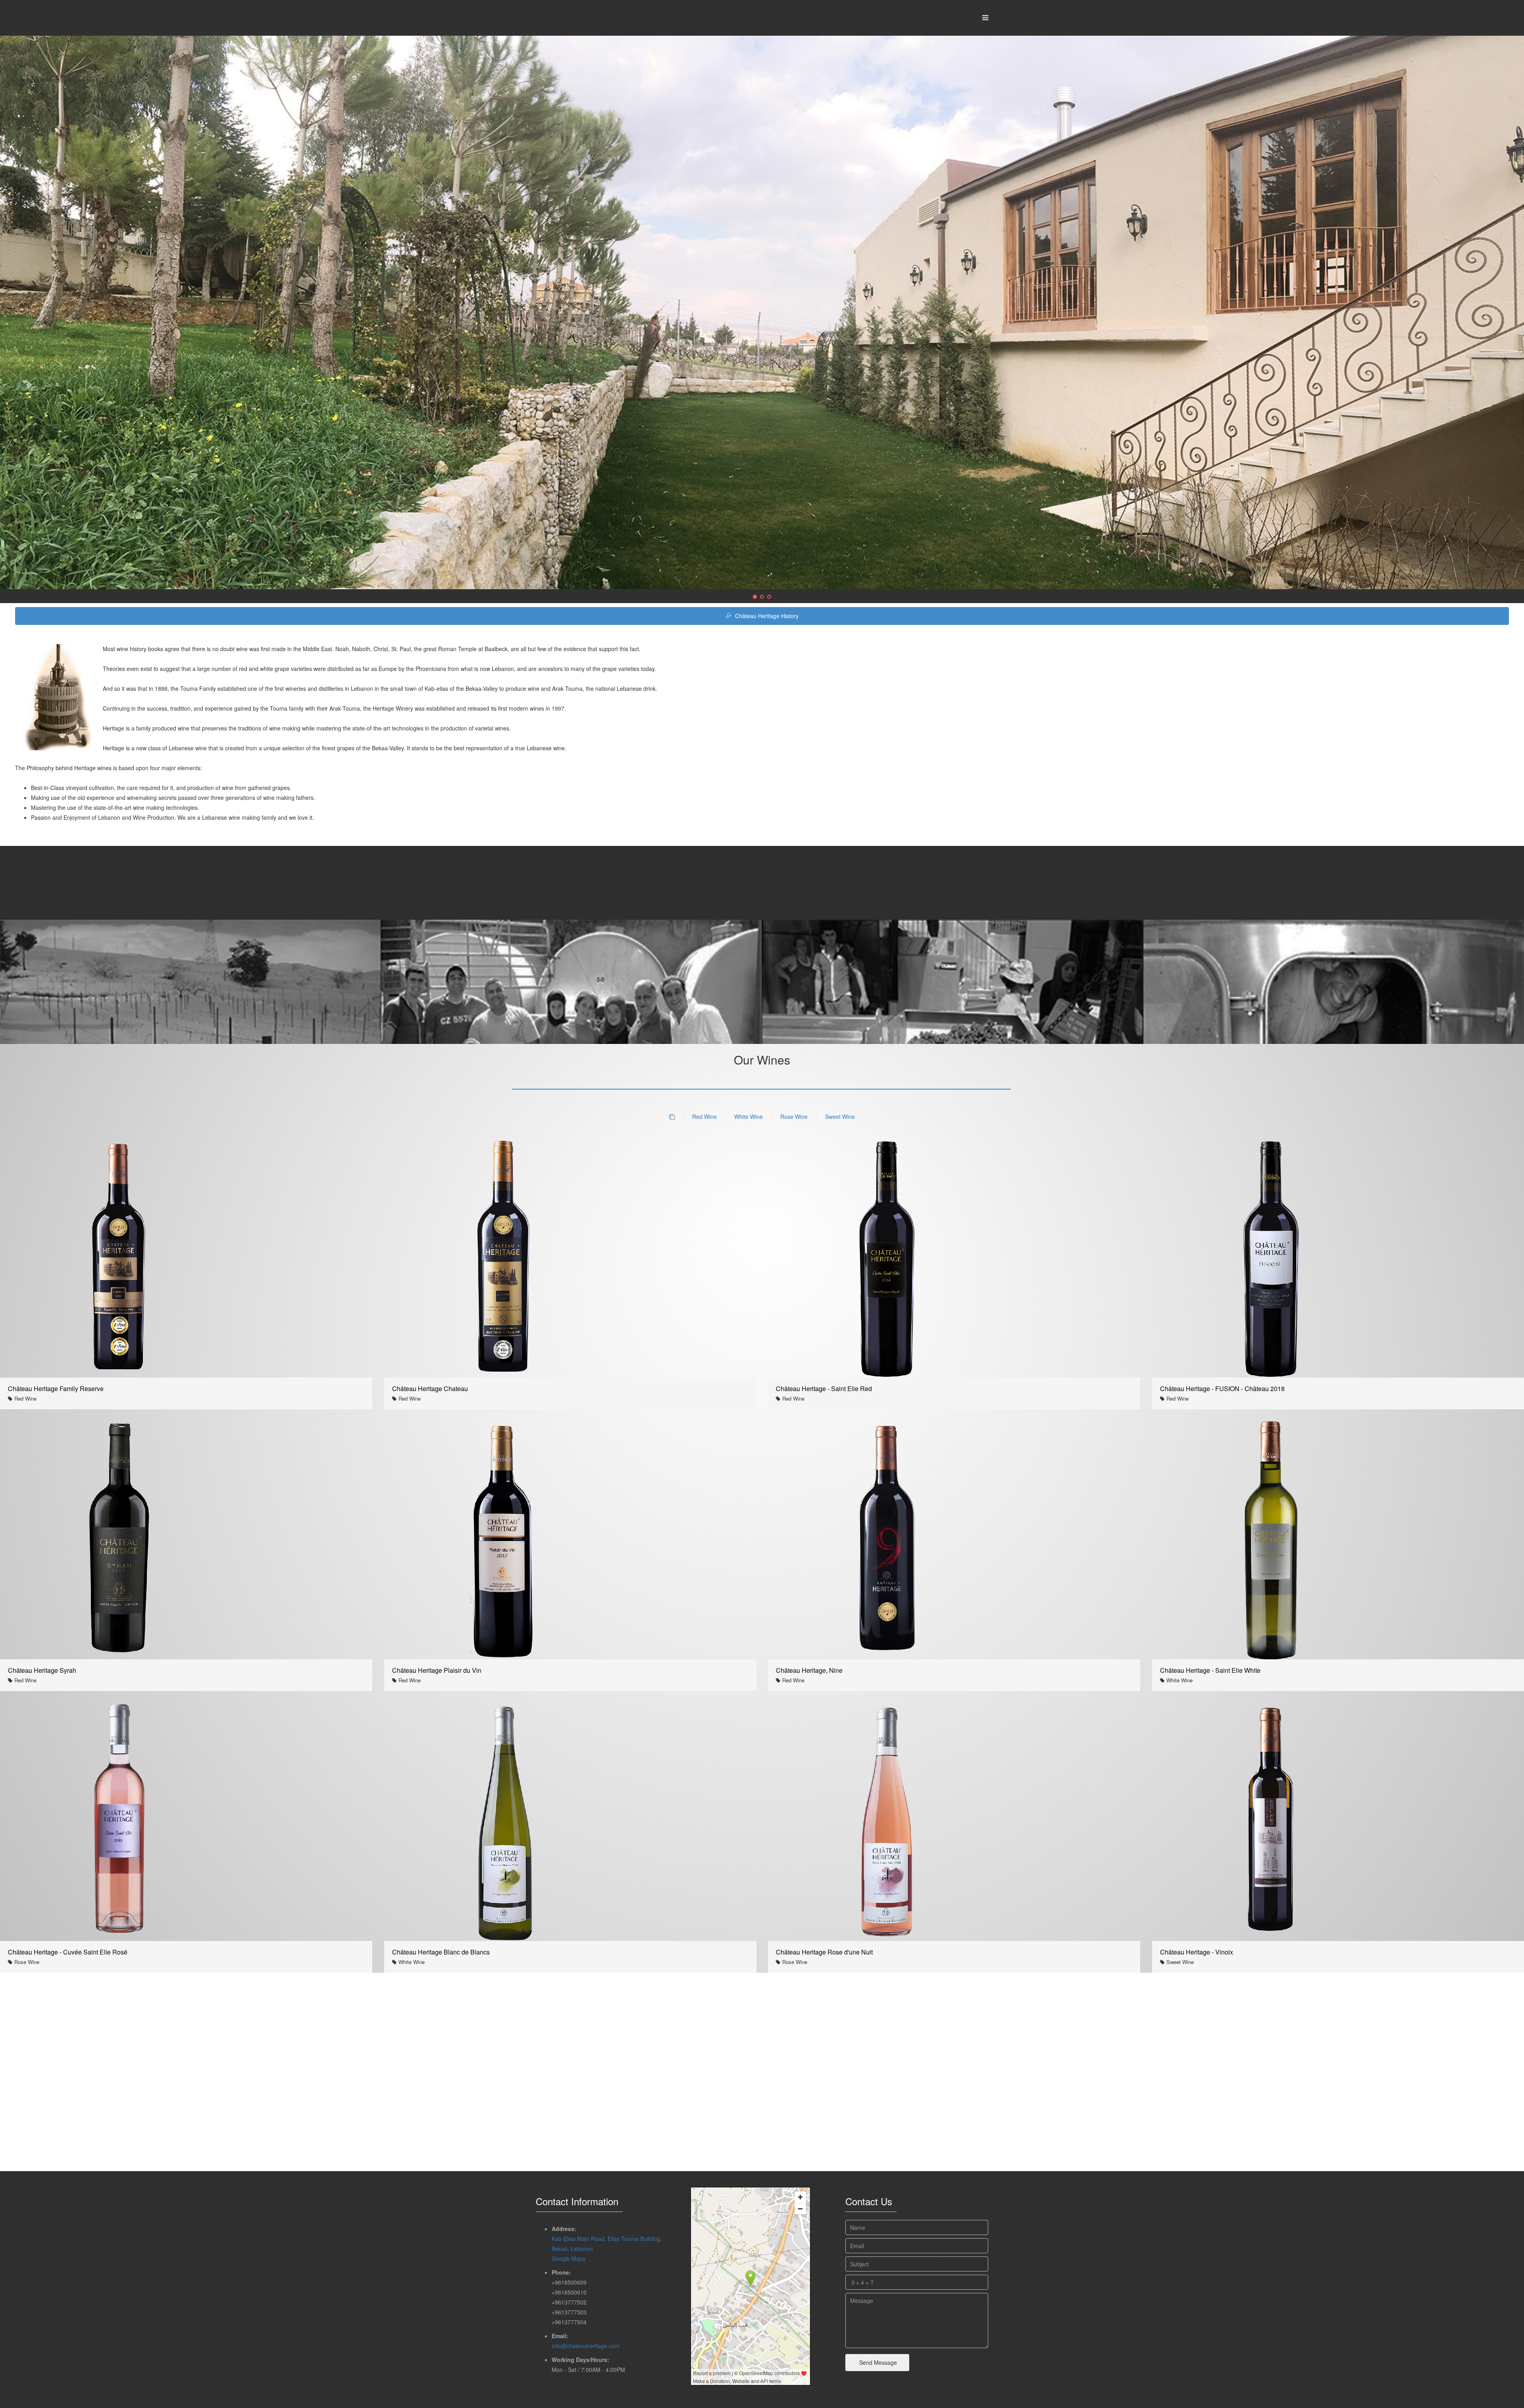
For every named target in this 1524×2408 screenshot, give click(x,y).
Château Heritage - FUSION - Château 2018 (1222, 1388)
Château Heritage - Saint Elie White (1210, 1670)
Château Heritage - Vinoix (1197, 1952)
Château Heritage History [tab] (766, 615)
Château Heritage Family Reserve (56, 1388)
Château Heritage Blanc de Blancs (441, 1952)
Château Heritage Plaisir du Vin (437, 1670)
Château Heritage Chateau (430, 1388)
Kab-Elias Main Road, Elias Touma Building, (607, 2238)
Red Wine (704, 1116)
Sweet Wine (840, 1116)
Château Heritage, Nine (809, 1670)
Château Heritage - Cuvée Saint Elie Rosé (68, 1952)
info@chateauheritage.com (586, 2345)
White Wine (749, 1116)
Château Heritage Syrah (42, 1670)
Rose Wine (794, 1116)
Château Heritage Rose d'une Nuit (824, 1952)
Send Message (877, 2362)
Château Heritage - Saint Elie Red (824, 1388)
